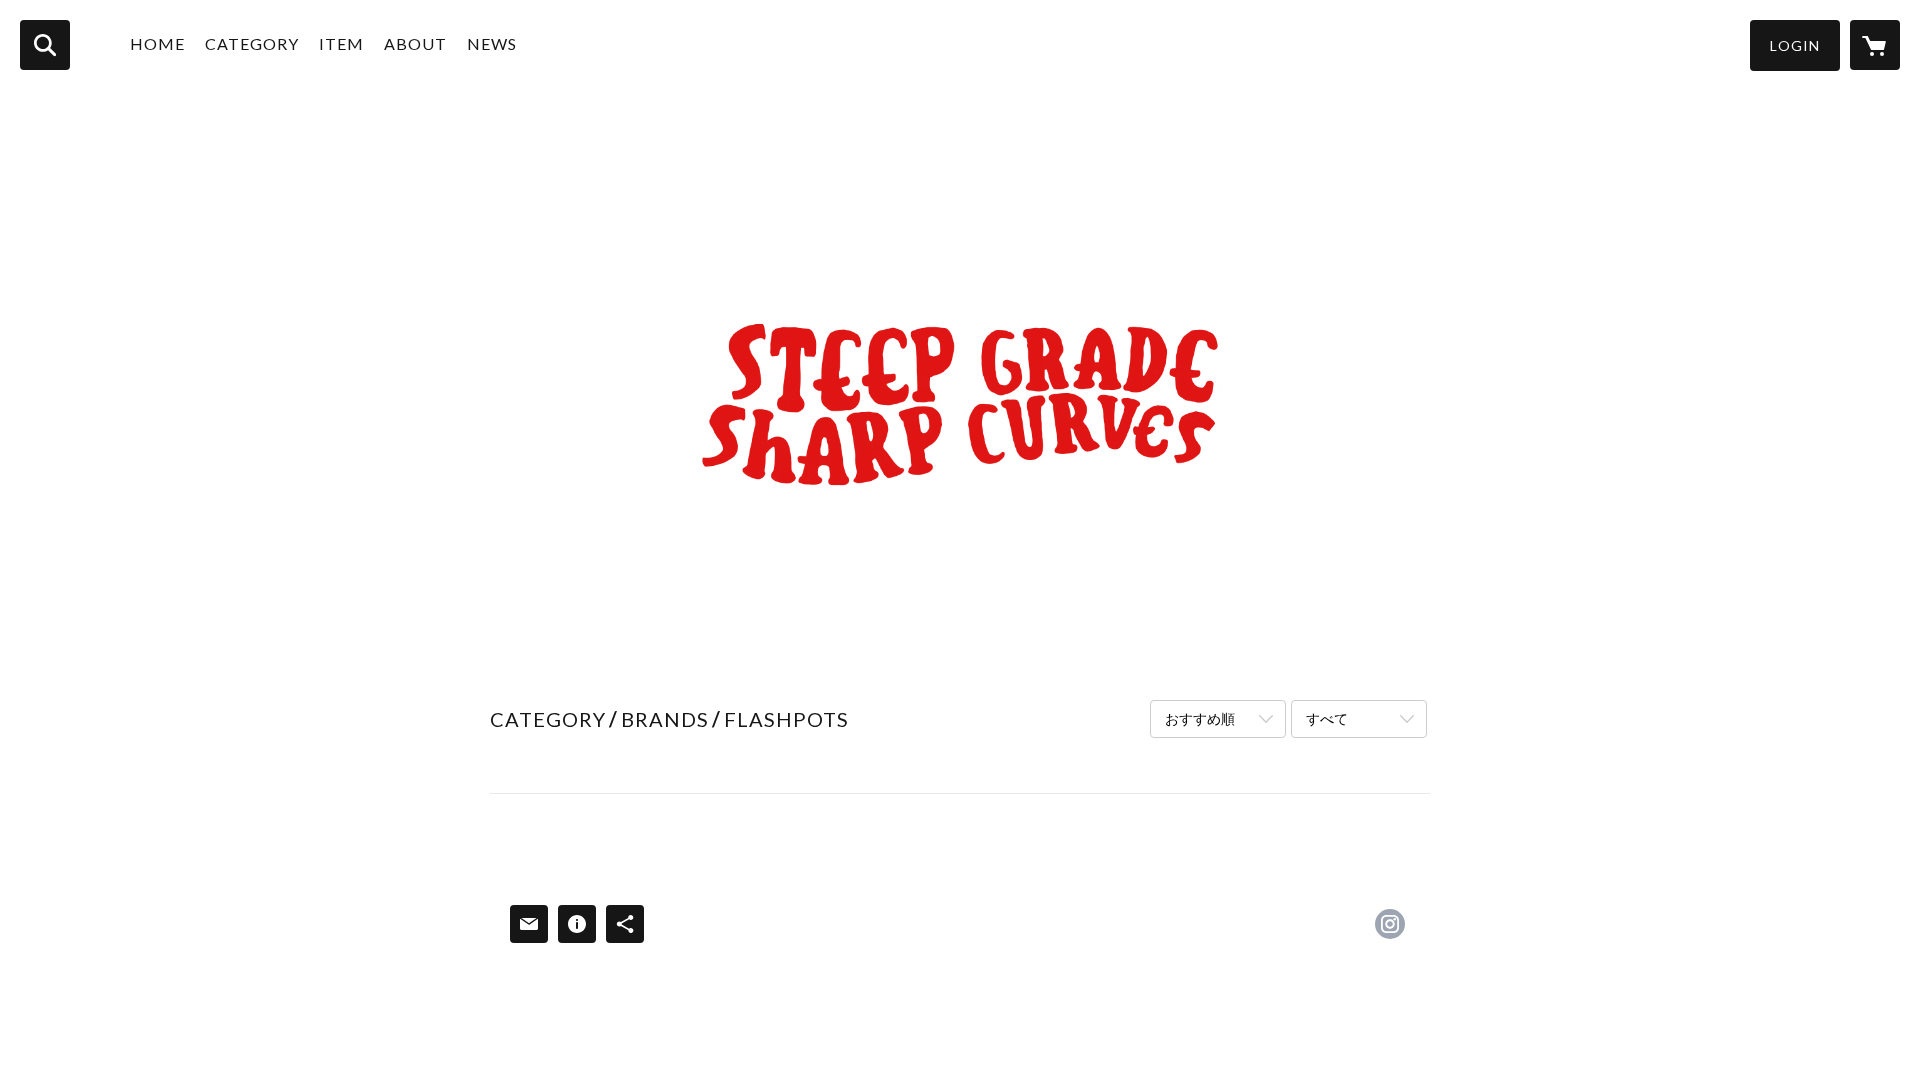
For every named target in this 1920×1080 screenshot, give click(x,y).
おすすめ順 (1200, 718)
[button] (1795, 45)
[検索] (45, 45)
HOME (157, 43)
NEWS (492, 43)
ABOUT (415, 43)
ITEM (341, 43)
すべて (1327, 718)
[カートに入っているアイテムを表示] (1875, 45)
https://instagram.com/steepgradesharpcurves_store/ (1390, 924)
